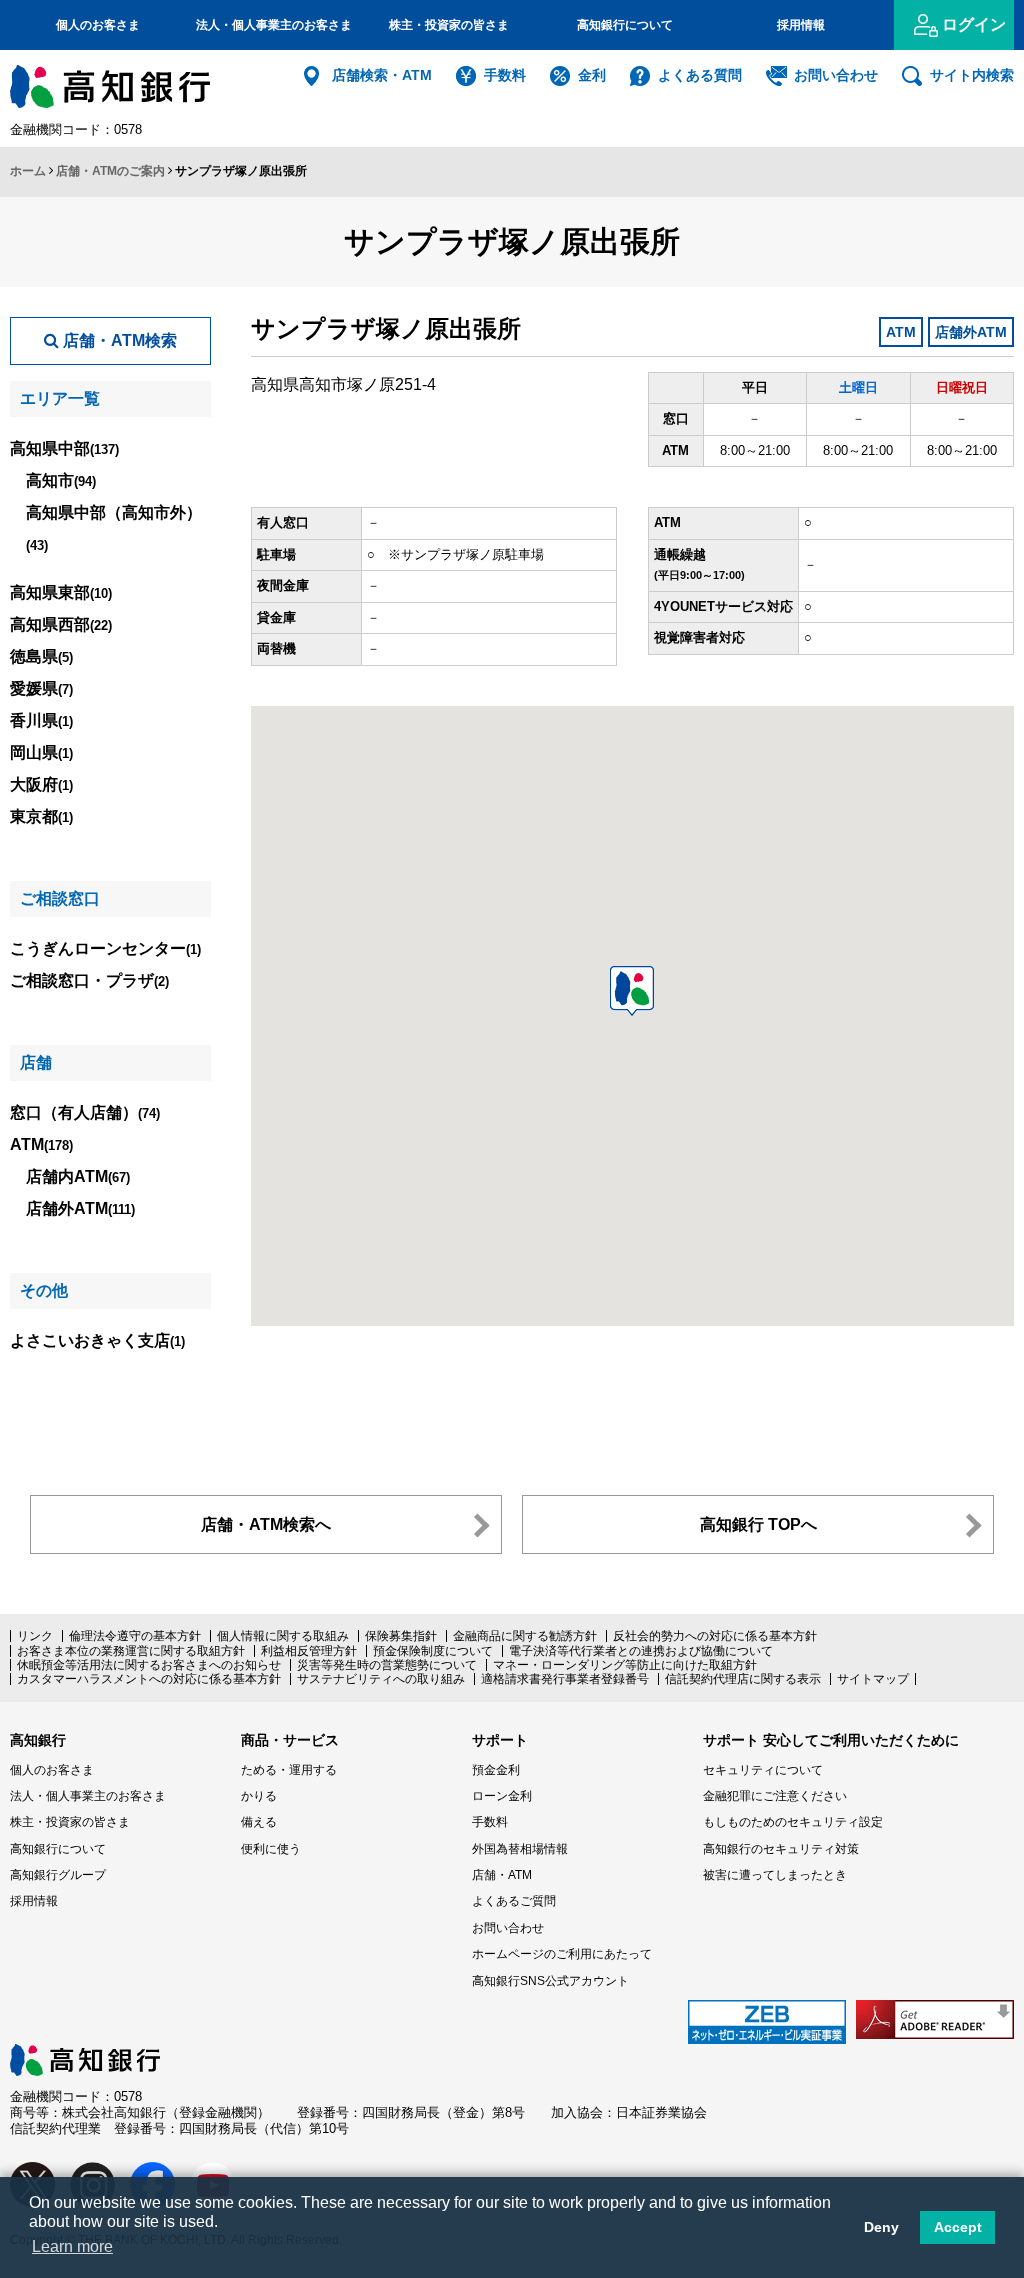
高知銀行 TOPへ (758, 1524)
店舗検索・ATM (382, 75)
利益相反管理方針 (309, 1651)
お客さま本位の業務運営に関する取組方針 (131, 1651)
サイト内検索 (972, 75)
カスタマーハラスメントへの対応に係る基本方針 (149, 1679)
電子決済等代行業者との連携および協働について (641, 1651)
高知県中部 (64, 448)
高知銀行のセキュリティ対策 (781, 1849)
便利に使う (271, 1849)
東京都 (41, 816)
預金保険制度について (433, 1651)
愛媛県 (41, 688)
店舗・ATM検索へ (266, 1524)
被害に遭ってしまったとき (775, 1875)
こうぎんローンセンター (105, 948)
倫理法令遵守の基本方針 (135, 1636)
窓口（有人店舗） (85, 1112)
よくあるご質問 (514, 1901)
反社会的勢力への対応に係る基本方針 (715, 1636)
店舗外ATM (80, 1208)
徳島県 (41, 656)
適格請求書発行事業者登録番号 (565, 1679)
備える (259, 1822)
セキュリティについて (763, 1770)
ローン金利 (502, 1796)
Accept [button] (958, 2227)
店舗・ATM (502, 1875)
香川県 (41, 720)
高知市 (61, 480)
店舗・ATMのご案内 (110, 171)
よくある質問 (700, 75)
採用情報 (801, 25)
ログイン (974, 24)
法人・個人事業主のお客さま (274, 25)
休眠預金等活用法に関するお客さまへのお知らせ (149, 1665)
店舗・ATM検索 (118, 340)
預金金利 (496, 1770)
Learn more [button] (72, 2246)
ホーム (28, 171)
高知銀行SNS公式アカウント (550, 1981)
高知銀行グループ (58, 1875)
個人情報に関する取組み (283, 1636)
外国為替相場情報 (520, 1849)
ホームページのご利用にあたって (562, 1954)
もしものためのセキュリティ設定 (793, 1822)
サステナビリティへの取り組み (381, 1679)
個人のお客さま (98, 25)
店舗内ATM (78, 1176)
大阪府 (41, 784)
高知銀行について (625, 25)
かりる (259, 1796)
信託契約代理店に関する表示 (743, 1679)
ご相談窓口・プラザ (89, 980)
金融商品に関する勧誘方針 (525, 1636)
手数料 (505, 75)
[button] (632, 991)
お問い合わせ (836, 75)
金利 (592, 75)
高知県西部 (61, 624)
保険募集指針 (401, 1636)
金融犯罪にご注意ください (775, 1796)
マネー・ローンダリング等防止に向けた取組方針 (625, 1665)
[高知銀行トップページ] (85, 2053)
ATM (41, 1144)
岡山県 (41, 752)
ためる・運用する (289, 1770)
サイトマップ (873, 1679)
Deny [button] (881, 2227)
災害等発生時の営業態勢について (387, 1665)
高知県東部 (61, 592)
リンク (35, 1636)
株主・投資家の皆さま (449, 25)
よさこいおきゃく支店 (97, 1340)
